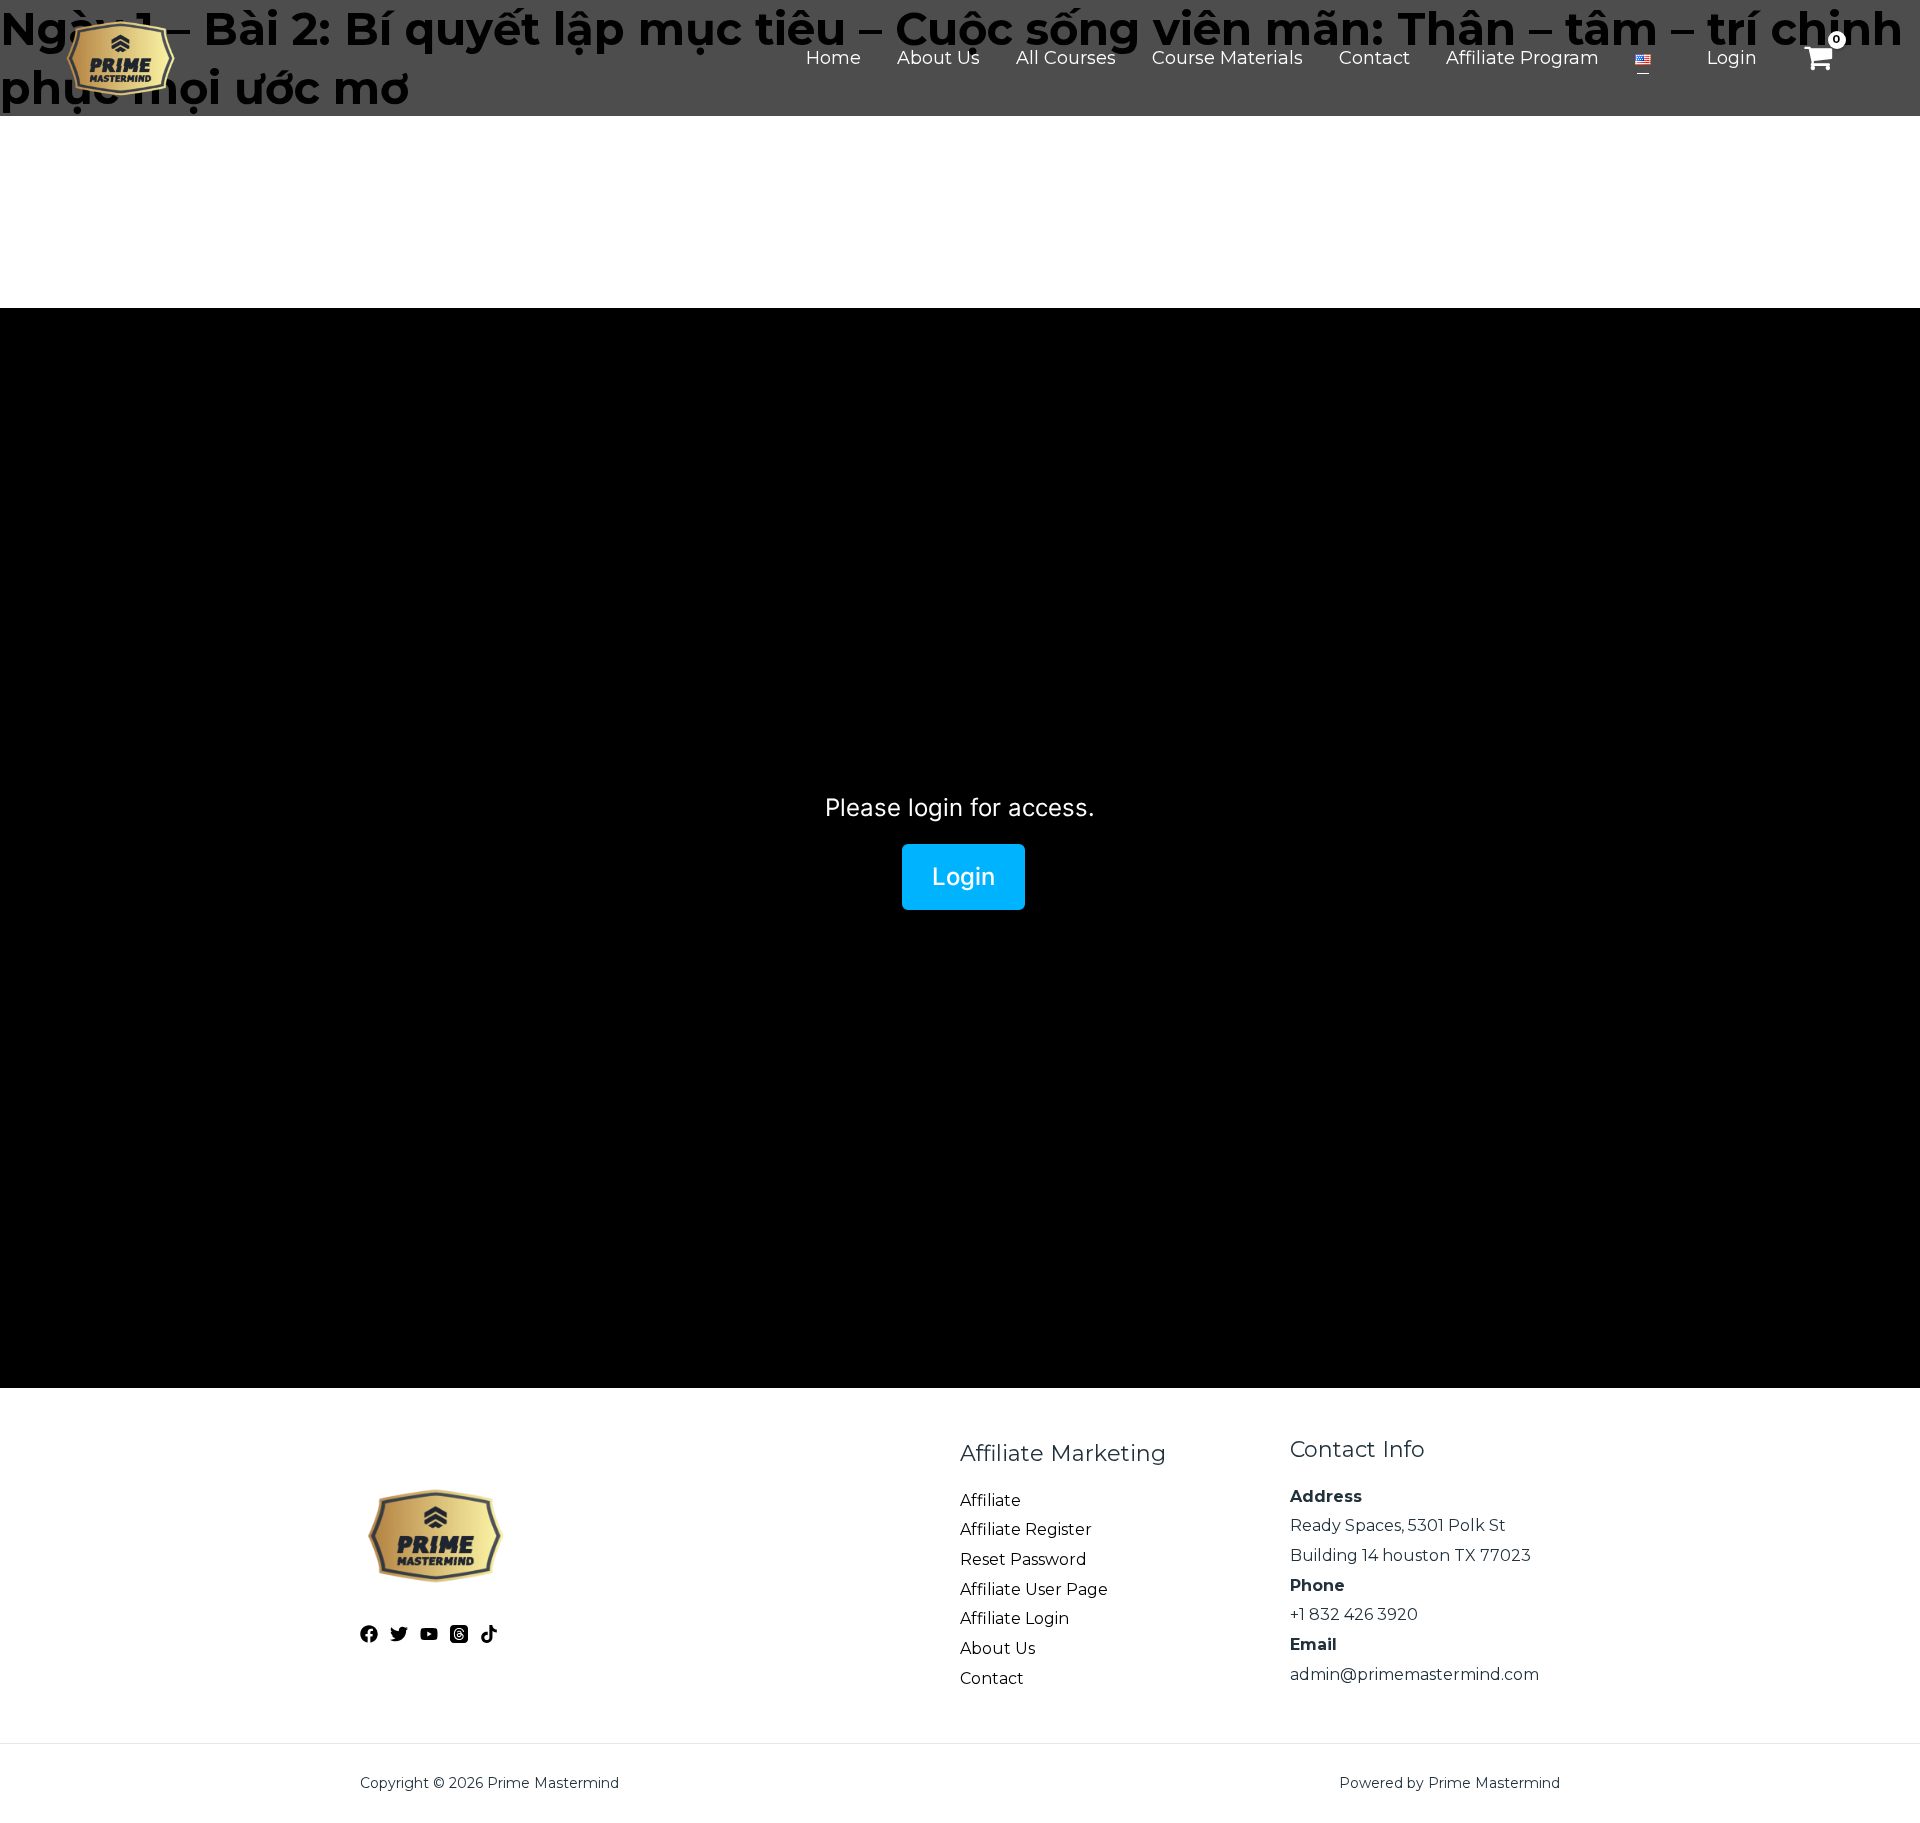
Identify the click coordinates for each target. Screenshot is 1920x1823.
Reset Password (1023, 1559)
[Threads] (459, 1634)
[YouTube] (429, 1634)
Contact (992, 1678)
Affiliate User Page (1034, 1589)
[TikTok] (489, 1634)
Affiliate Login (1014, 1618)
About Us (997, 1648)
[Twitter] (399, 1634)
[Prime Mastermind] (120, 56)
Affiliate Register (1026, 1529)
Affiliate (990, 1500)
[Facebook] (369, 1634)
